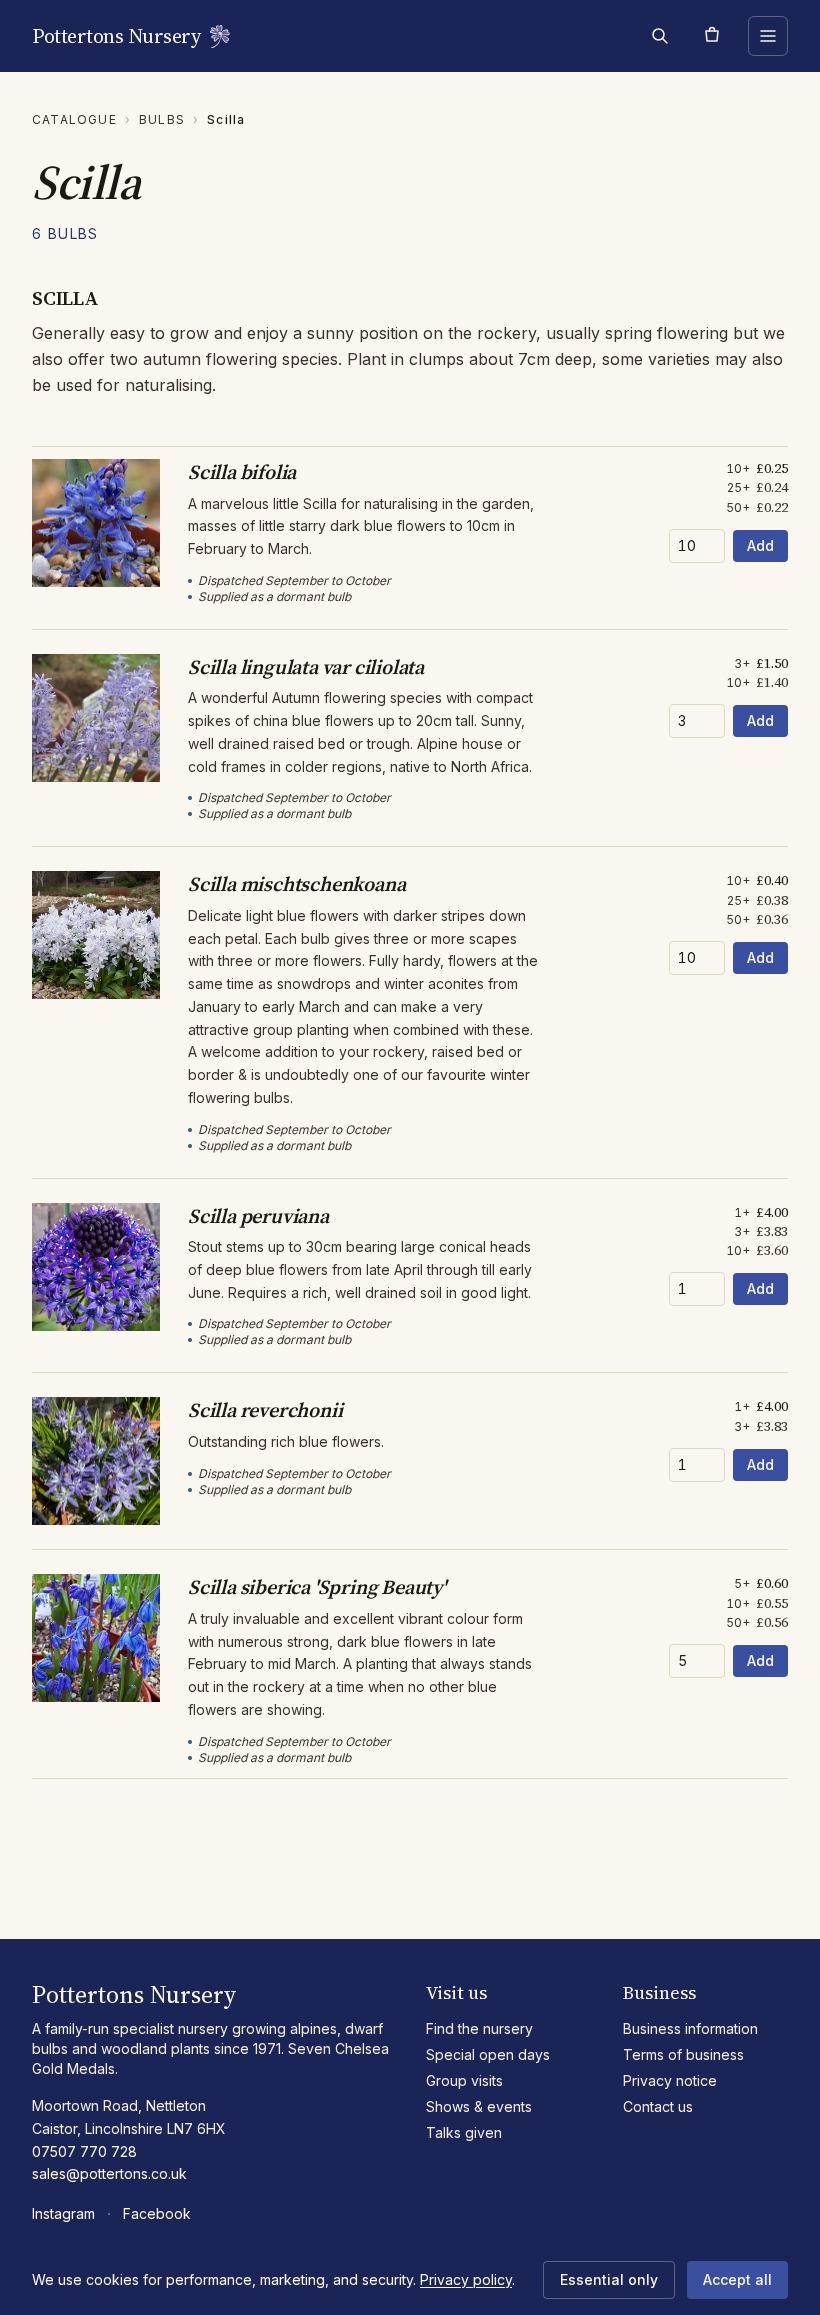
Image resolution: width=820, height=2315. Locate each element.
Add (760, 545)
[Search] (660, 36)
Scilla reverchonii (265, 1410)
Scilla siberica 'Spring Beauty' (317, 1587)
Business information (690, 2028)
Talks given (464, 2132)
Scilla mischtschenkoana (296, 884)
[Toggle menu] (768, 36)
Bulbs (162, 119)
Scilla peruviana (258, 1216)
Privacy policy (466, 2279)
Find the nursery (479, 2028)
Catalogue (74, 119)
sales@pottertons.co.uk (109, 2173)
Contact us (658, 2106)
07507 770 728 (84, 2151)
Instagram (63, 2213)
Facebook (157, 2213)
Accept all (737, 2279)
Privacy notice (670, 2080)
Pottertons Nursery (116, 36)
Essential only (609, 2279)
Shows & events (479, 2106)
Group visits (464, 2080)
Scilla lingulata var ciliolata (306, 667)
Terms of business (683, 2054)
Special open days (488, 2054)
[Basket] (712, 36)
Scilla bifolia (242, 472)
